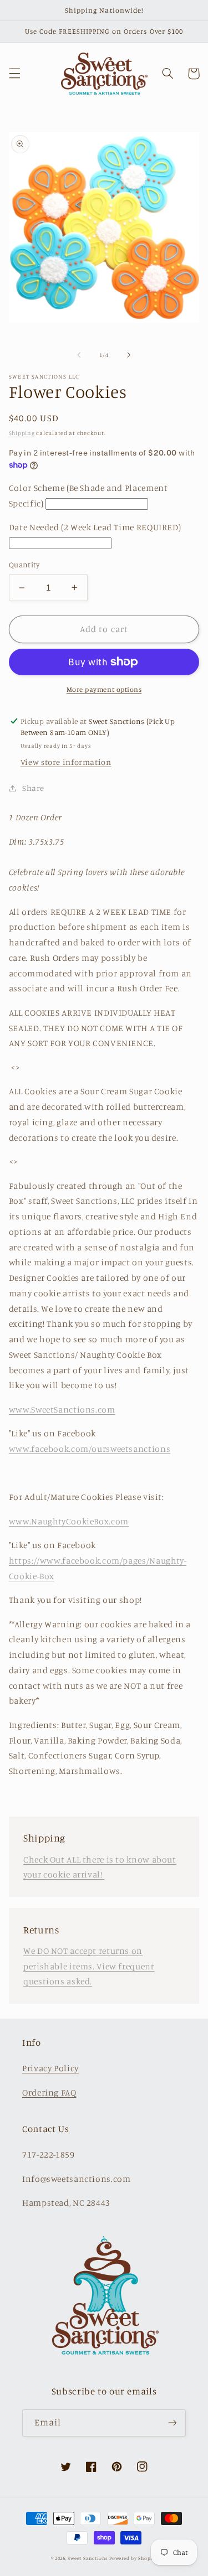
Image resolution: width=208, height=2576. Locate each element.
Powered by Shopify (133, 2558)
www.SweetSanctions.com (62, 1409)
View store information (66, 762)
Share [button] (33, 788)
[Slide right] (129, 355)
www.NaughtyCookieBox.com (69, 1521)
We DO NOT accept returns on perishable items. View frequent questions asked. (89, 1966)
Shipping (22, 433)
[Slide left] (79, 355)
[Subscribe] (173, 2423)
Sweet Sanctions (88, 2558)
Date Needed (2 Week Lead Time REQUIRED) (95, 527)
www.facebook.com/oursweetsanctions (90, 1449)
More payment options (104, 689)
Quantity (24, 565)
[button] (14, 74)
